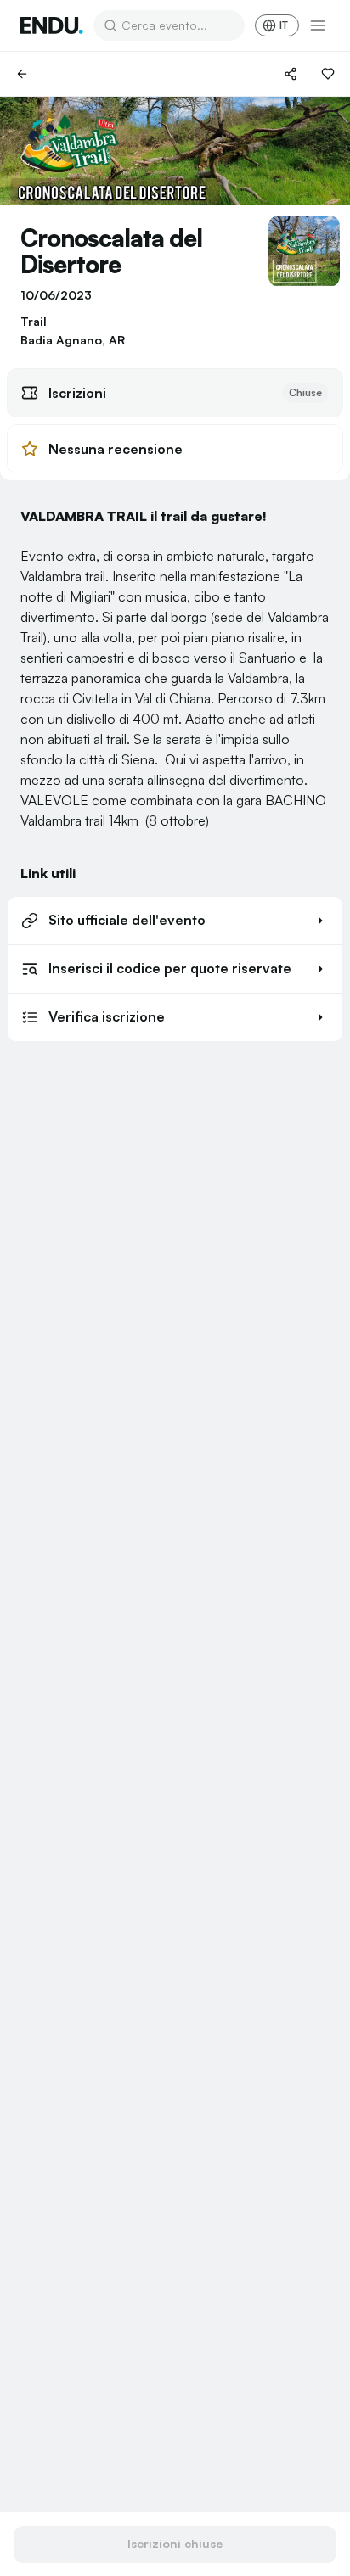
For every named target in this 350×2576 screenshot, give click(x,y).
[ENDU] (52, 25)
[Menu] (318, 25)
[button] (175, 921)
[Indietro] (22, 74)
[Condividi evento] (291, 74)
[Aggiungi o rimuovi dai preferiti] (328, 74)
